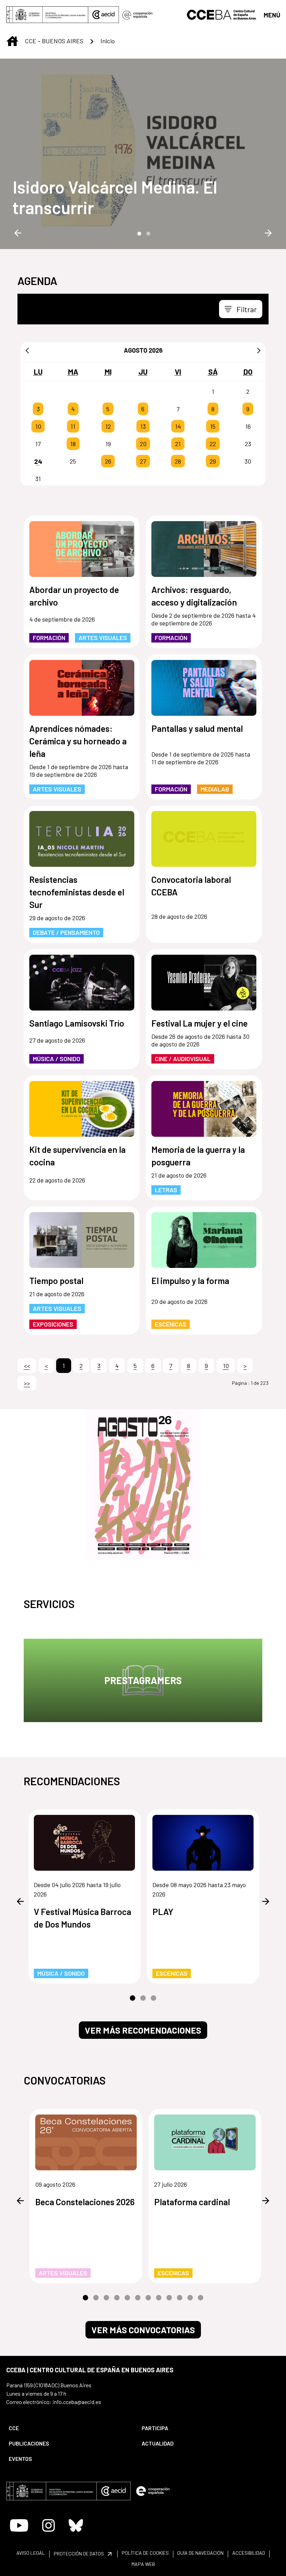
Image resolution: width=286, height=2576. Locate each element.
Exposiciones (53, 1324)
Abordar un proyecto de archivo (74, 596)
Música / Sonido (57, 1059)
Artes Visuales (103, 638)
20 (143, 444)
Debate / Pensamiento (66, 932)
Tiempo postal (56, 1281)
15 (213, 426)
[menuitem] (69, 2428)
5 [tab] (127, 2298)
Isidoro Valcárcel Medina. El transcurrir (115, 197)
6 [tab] (138, 2298)
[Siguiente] (259, 350)
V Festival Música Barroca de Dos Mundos (82, 1918)
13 (143, 426)
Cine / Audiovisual (183, 1059)
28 (178, 461)
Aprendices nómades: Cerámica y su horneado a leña (78, 741)
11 (73, 426)
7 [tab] (148, 2298)
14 (178, 426)
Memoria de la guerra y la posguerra (198, 1156)
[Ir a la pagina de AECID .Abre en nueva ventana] (104, 15)
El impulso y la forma (190, 1281)
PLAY (163, 1912)
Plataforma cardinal (192, 2202)
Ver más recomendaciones (143, 2030)
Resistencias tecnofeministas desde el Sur (77, 892)
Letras (166, 1190)
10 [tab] (180, 2298)
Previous (18, 233)
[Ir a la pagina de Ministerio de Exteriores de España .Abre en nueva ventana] (47, 15)
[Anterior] (27, 350)
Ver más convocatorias (143, 2330)
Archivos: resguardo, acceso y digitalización (194, 596)
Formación (49, 638)
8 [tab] (159, 2298)
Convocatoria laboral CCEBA (191, 886)
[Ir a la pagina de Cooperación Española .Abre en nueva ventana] (137, 15)
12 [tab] (201, 2298)
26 (108, 461)
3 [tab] (153, 1998)
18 (73, 444)
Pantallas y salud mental (197, 728)
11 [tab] (190, 2298)
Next (268, 233)
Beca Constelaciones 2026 (85, 2202)
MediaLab (215, 789)
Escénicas (171, 1324)
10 (38, 426)
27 (143, 461)
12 (108, 426)
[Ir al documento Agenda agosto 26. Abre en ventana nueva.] (143, 1485)
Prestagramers (143, 1680)
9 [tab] (169, 2298)
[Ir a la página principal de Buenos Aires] (222, 14)
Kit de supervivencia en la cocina (77, 1156)
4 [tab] (117, 2298)
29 (213, 461)
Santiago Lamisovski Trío (77, 1023)
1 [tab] (138, 233)
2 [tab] (148, 233)
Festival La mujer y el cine (200, 1023)
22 (213, 444)
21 (178, 444)
